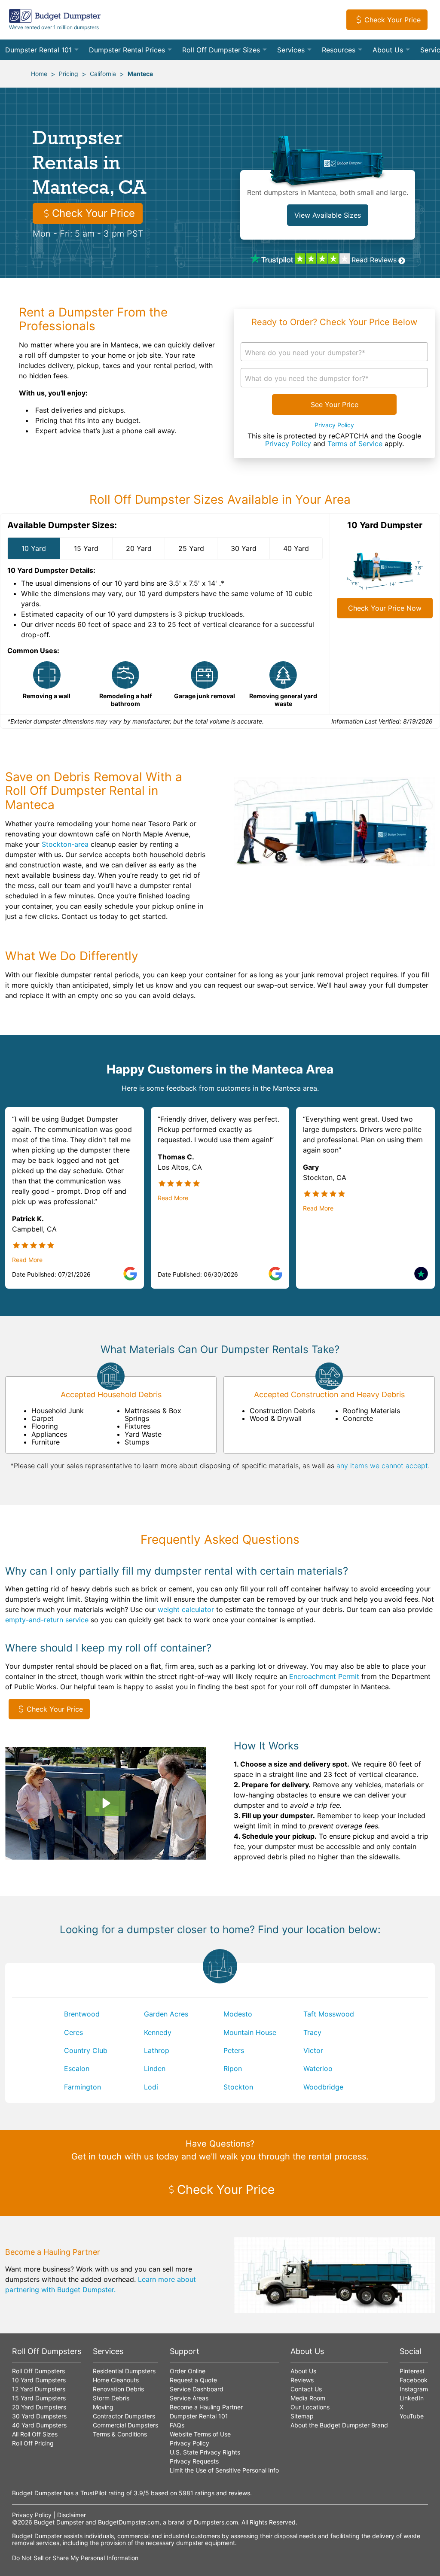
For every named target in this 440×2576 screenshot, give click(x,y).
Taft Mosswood (329, 2014)
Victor (313, 2050)
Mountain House (250, 2032)
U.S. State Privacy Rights (205, 2452)
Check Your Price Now (385, 608)
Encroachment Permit (324, 1676)
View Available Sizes (328, 215)
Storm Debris (111, 2398)
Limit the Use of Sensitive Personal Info (224, 2470)
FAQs (177, 2425)
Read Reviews (374, 260)
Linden (155, 2068)
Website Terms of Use (200, 2434)
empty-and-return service (47, 1620)
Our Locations (310, 2407)
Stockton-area (65, 844)
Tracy (312, 2032)
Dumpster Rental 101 (38, 50)
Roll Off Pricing (33, 2443)
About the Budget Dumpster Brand (339, 2425)
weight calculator (186, 1609)
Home (39, 74)
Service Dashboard (197, 2389)
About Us (388, 50)
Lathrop (157, 2050)
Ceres (73, 2032)
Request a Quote (193, 2380)
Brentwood (82, 2014)
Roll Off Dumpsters (38, 2371)
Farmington (82, 2087)
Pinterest (412, 2371)
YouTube (412, 2416)
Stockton (238, 2087)
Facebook (414, 2380)
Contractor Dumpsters (124, 2416)
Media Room (308, 2398)
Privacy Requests (194, 2461)
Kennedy (158, 2032)
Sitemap (302, 2416)
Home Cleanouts (116, 2380)
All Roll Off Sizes (35, 2434)
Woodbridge (323, 2087)
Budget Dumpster (59, 2522)
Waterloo (318, 2068)
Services (291, 50)
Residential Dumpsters (124, 2371)
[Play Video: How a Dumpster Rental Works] (105, 1803)
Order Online (188, 2371)
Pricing (69, 74)
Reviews (302, 2380)
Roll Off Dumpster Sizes (221, 50)
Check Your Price (393, 20)
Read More (27, 1260)
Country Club (86, 2050)
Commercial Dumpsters (125, 2425)
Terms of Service (355, 444)
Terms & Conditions (120, 2434)
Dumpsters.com (216, 2522)
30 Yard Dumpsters (39, 2416)
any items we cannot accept (382, 1466)
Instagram (414, 2389)
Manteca (140, 74)
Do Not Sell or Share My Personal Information (75, 2558)
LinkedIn (412, 2398)
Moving (103, 2407)
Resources (339, 50)
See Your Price (335, 404)
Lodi (151, 2087)
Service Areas (189, 2398)
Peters (234, 2050)
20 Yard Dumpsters (39, 2407)
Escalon (77, 2068)
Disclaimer (72, 2515)
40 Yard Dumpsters (39, 2425)
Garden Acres (166, 2014)
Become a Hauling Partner (206, 2407)
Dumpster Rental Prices (127, 50)
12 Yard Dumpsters (39, 2389)
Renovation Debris (118, 2389)
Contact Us (306, 2389)
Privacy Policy (334, 425)
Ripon (233, 2068)
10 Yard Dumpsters (39, 2380)
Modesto (238, 2014)
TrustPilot (93, 2493)
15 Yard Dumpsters (39, 2398)
